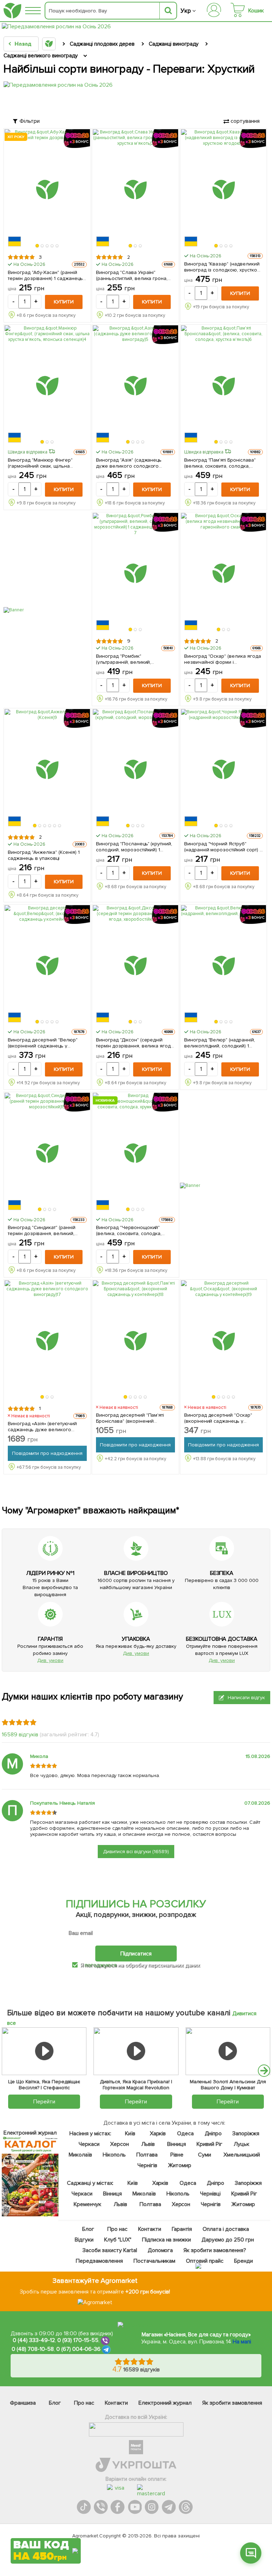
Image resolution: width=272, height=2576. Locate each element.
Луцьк (242, 2144)
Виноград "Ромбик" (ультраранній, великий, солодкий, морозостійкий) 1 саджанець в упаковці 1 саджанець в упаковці (128, 659)
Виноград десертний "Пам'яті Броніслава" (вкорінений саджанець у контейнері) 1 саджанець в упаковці (130, 1418)
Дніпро (213, 2134)
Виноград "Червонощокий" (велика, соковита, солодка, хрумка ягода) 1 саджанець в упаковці (130, 1230)
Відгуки (84, 2240)
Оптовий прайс (205, 2261)
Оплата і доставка (226, 2229)
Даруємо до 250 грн (228, 2240)
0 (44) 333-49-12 (34, 2340)
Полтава (147, 2155)
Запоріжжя (246, 2134)
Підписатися (136, 1954)
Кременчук (87, 2204)
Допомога (160, 2250)
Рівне (177, 2155)
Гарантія (182, 2229)
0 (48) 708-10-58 (33, 2349)
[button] (38, 246)
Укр (186, 11)
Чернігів (147, 2165)
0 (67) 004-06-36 (79, 2349)
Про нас (117, 2229)
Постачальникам (155, 2261)
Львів (148, 2144)
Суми (205, 2155)
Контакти (150, 2229)
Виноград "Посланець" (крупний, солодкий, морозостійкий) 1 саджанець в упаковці (134, 847)
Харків (158, 2134)
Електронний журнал (165, 2403)
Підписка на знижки (167, 2240)
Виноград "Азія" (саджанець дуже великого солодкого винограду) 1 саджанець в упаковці (129, 463)
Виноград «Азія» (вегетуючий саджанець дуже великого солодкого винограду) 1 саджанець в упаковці (42, 1427)
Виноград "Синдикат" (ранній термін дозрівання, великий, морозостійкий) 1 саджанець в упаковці (43, 1230)
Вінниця (177, 2144)
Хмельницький (242, 2155)
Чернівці (210, 2194)
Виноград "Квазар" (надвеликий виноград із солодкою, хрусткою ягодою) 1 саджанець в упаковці (223, 267)
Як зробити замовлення (232, 2403)
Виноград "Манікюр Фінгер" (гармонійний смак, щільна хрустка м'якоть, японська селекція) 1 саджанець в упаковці (47, 463)
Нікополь (114, 2155)
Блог (88, 2229)
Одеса (185, 2134)
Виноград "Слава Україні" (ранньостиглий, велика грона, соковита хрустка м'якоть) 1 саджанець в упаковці (132, 275)
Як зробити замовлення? (215, 2250)
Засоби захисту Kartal (110, 2250)
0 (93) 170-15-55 (78, 2340)
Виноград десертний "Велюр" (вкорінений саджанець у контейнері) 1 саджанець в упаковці (43, 1043)
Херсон (120, 2144)
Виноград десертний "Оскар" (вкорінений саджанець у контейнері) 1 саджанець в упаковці (218, 1418)
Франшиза (23, 2403)
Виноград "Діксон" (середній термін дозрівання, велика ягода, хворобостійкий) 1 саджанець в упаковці (135, 1043)
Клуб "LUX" (118, 2240)
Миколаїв (80, 2155)
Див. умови (50, 1660)
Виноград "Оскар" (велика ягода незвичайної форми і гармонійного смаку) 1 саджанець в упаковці (224, 659)
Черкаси (89, 2144)
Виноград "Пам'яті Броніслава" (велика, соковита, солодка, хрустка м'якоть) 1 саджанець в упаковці (220, 463)
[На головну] (12, 11)
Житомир (179, 2165)
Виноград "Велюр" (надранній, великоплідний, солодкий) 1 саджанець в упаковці (220, 1043)
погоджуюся (101, 1965)
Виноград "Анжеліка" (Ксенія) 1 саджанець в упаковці (44, 855)
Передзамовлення (99, 2261)
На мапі (242, 2342)
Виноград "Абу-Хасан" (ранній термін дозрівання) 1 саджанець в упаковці (45, 275)
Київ (130, 2134)
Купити (64, 302)
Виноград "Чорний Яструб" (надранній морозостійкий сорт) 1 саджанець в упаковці (223, 847)
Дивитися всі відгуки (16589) (136, 1852)
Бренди (243, 2261)
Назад (23, 44)
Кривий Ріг (209, 2144)
